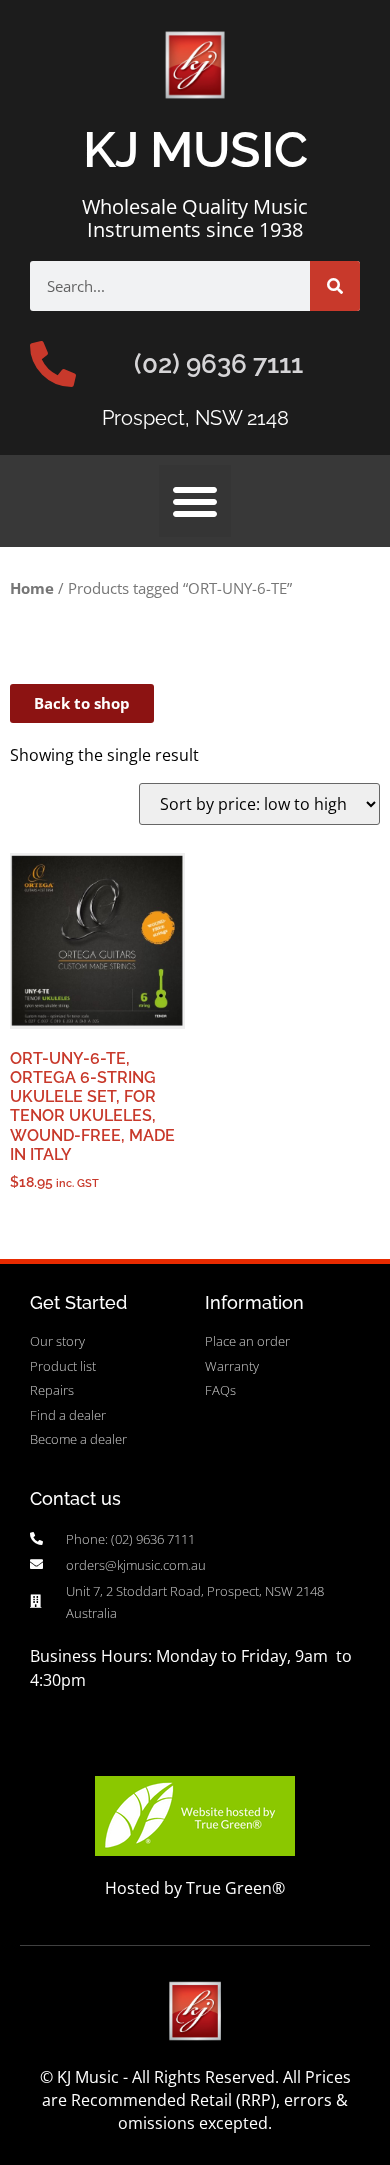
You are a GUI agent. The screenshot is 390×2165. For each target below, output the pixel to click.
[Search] (335, 286)
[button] (195, 501)
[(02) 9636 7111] (53, 364)
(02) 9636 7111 (218, 364)
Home (32, 588)
